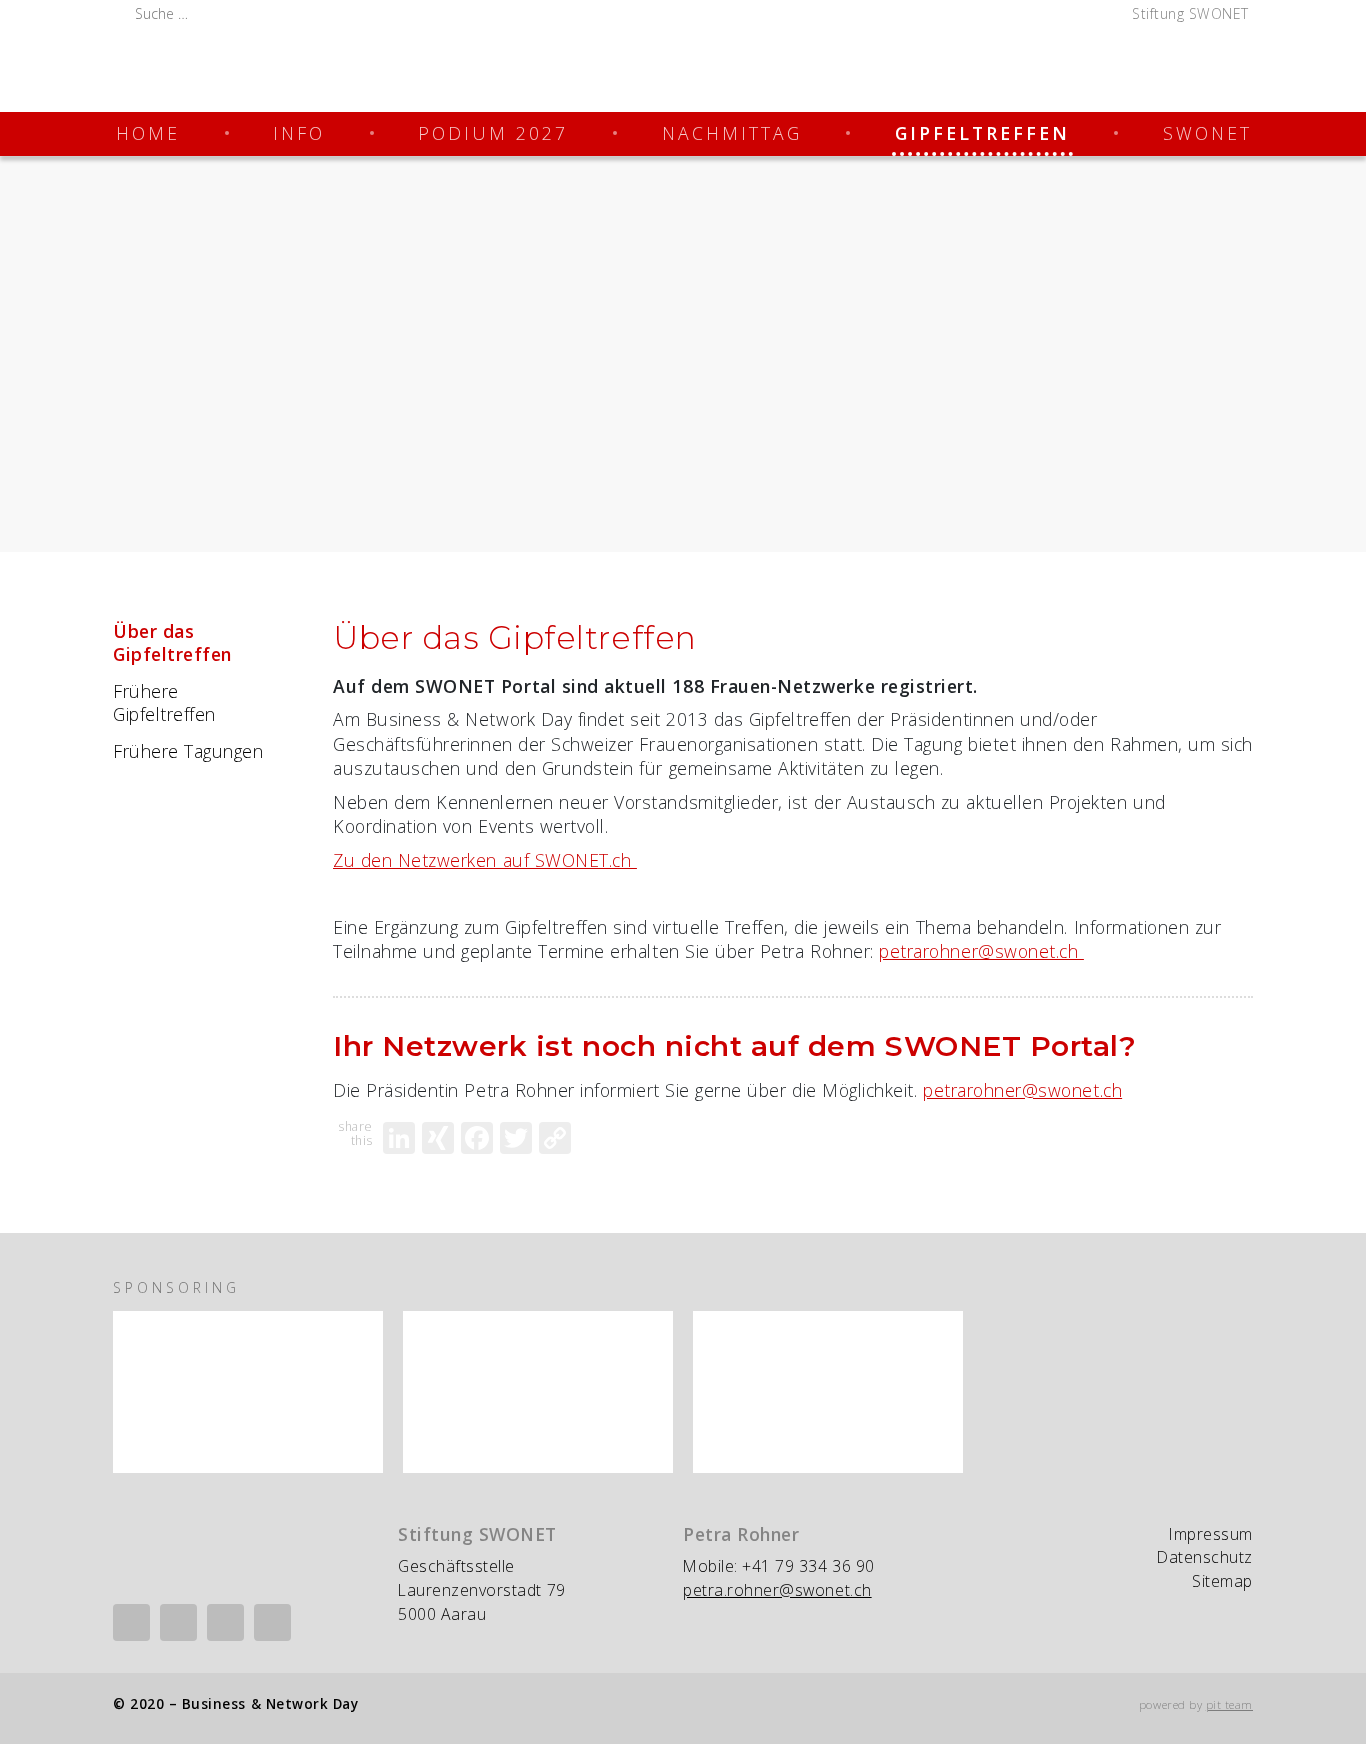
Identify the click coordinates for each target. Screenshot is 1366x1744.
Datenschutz (1205, 1557)
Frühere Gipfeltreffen (164, 702)
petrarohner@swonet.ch (981, 951)
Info (299, 133)
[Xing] (178, 1622)
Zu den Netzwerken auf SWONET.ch (485, 860)
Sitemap (1222, 1581)
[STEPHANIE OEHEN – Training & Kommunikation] (828, 1392)
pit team (1229, 1704)
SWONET (1207, 133)
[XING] (438, 1138)
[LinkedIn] (399, 1138)
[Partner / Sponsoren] (248, 1392)
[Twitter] (516, 1138)
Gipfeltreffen (982, 133)
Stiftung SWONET (1190, 13)
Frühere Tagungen (188, 751)
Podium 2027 (493, 133)
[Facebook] (477, 1138)
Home (148, 133)
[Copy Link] (555, 1138)
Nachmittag (732, 133)
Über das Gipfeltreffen (172, 642)
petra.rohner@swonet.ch (777, 1590)
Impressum (1211, 1534)
